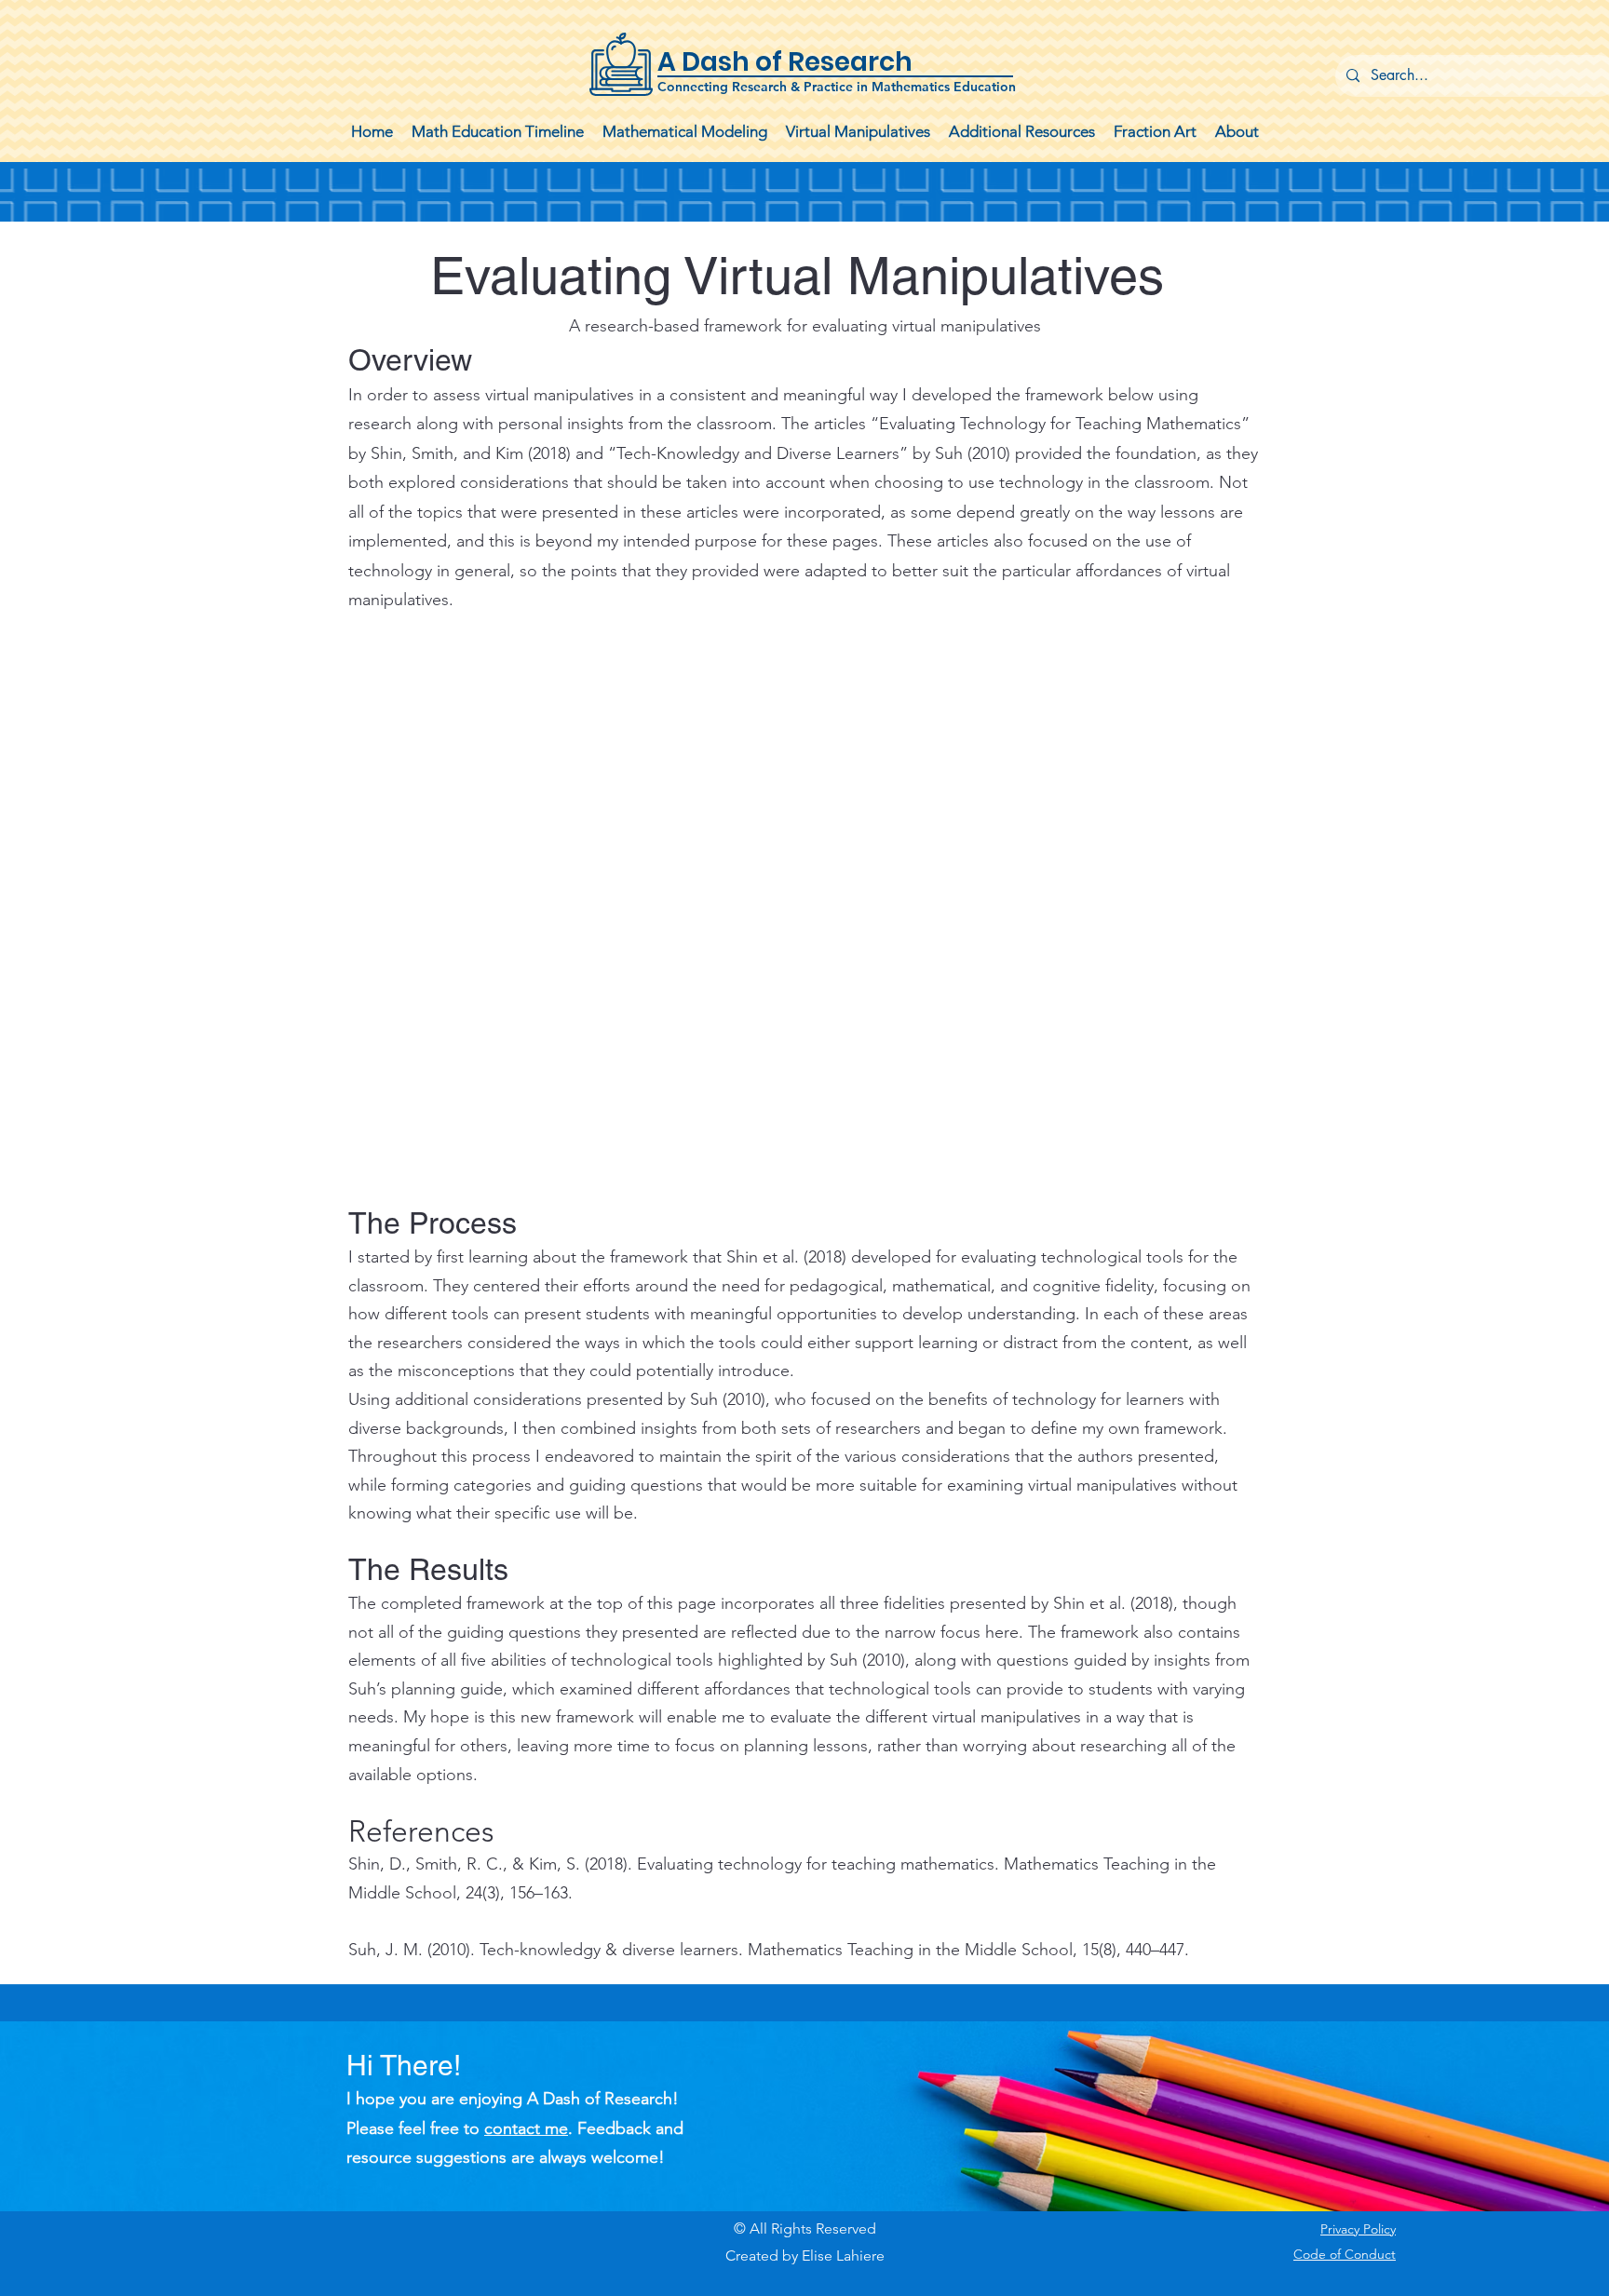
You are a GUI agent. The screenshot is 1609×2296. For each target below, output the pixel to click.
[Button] (804, 66)
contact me (526, 2128)
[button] (685, 132)
